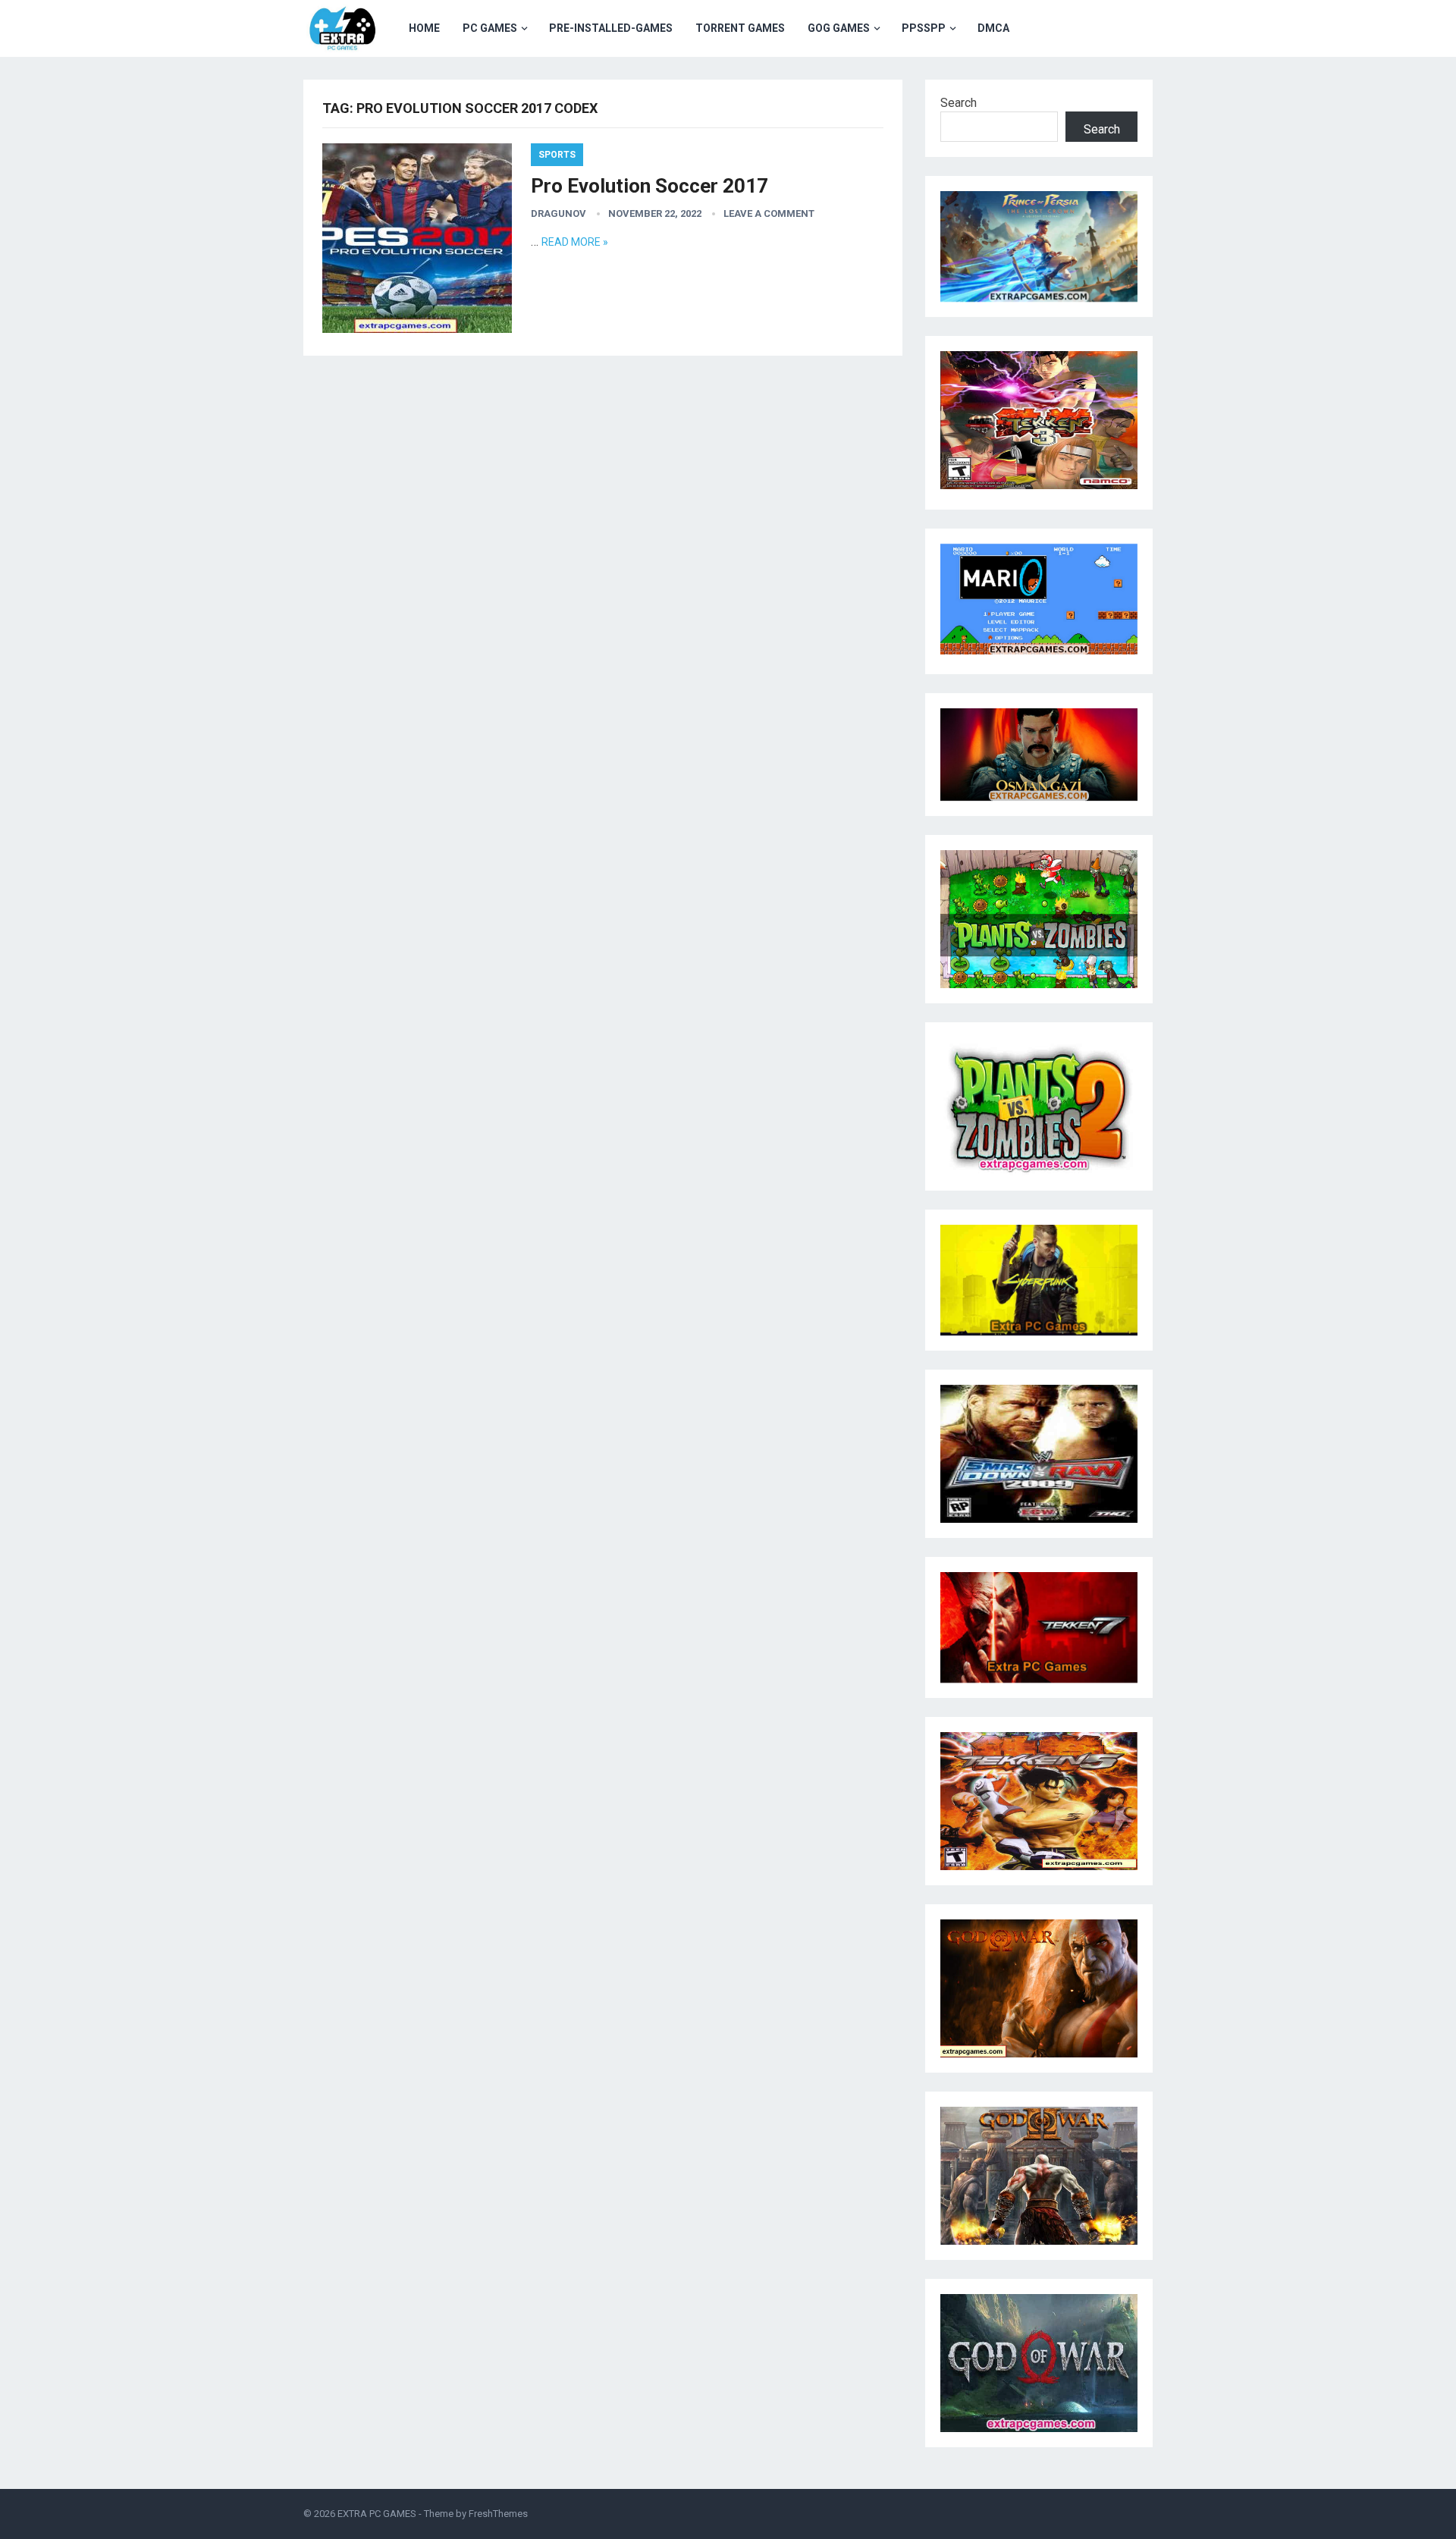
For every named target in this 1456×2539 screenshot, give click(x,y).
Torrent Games (740, 28)
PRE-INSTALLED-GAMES (611, 28)
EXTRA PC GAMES (377, 2514)
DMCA (993, 28)
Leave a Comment (769, 213)
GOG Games (839, 28)
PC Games (490, 28)
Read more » (575, 242)
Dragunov (559, 213)
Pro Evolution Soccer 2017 (650, 186)
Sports (557, 155)
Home (424, 28)
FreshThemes (498, 2514)
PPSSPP (924, 28)
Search (959, 103)
